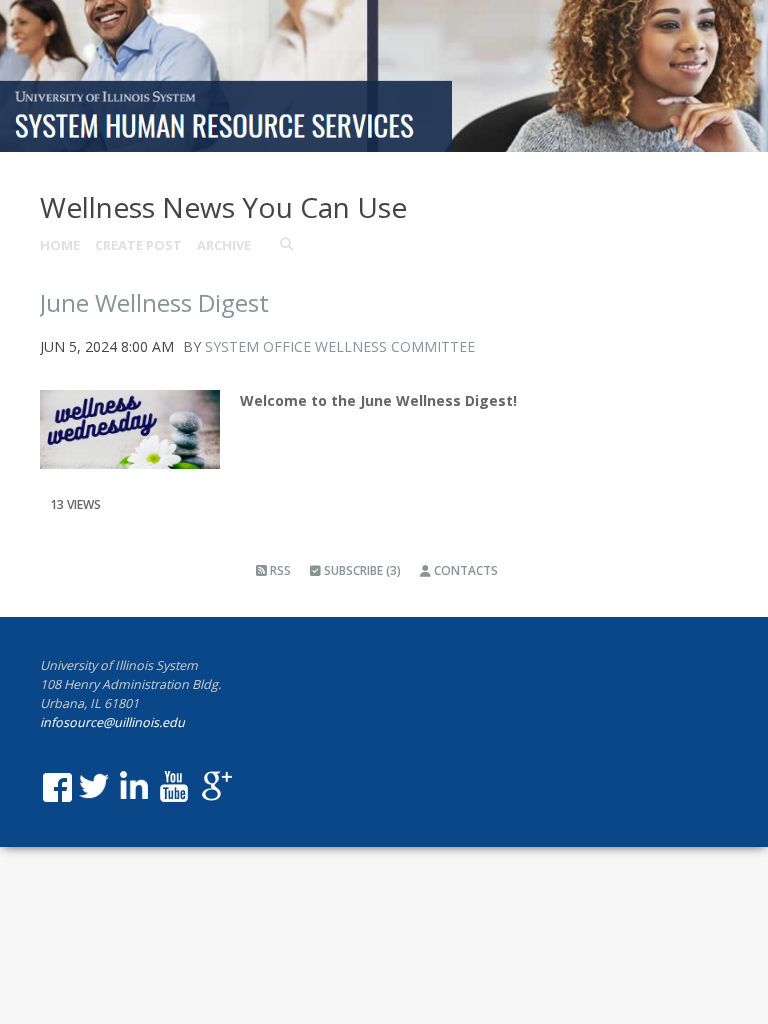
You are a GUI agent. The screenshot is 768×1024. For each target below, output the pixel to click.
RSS (279, 570)
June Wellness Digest (154, 302)
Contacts (464, 570)
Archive (224, 245)
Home (60, 245)
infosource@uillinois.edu (112, 722)
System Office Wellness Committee (340, 346)
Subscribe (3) (361, 570)
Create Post (138, 245)
